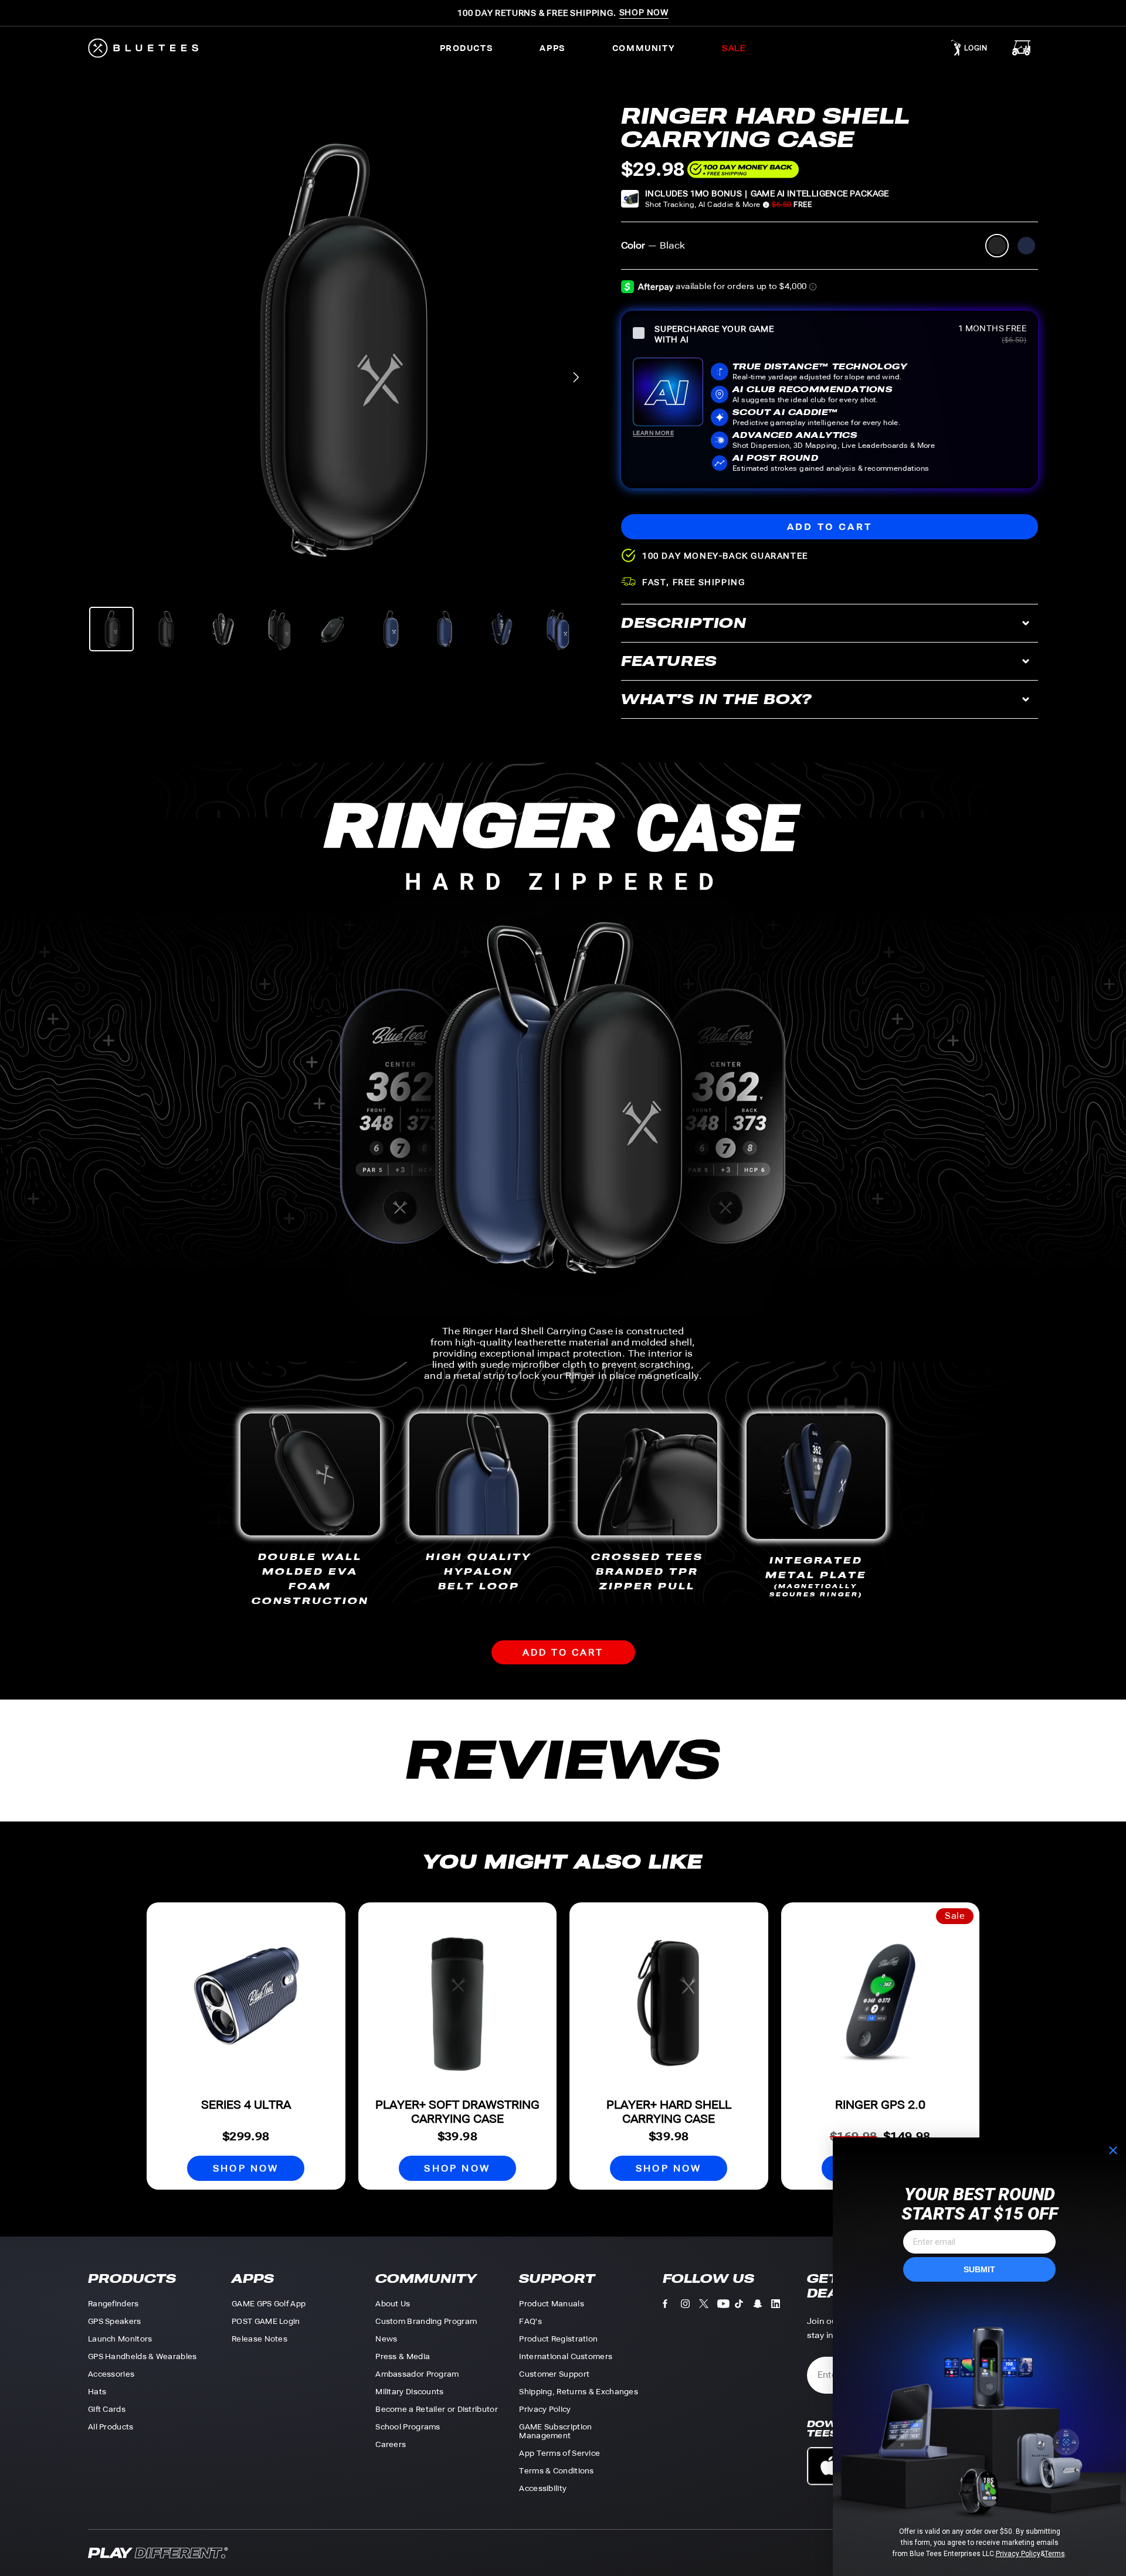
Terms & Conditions (556, 2471)
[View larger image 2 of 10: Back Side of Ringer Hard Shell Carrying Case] (167, 629)
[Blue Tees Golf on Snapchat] (762, 2306)
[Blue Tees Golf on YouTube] (726, 2306)
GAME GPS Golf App (269, 2304)
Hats (97, 2392)
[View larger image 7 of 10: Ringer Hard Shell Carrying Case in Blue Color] (446, 629)
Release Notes (260, 2339)
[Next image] (576, 377)
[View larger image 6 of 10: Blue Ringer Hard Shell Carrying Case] (390, 629)
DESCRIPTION (684, 623)
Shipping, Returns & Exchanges (579, 2392)
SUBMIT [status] (979, 2269)
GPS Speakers (115, 2321)
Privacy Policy (545, 2409)
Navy (1026, 246)
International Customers (566, 2356)
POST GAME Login (266, 2321)
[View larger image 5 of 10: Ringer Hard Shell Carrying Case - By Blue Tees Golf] (334, 629)
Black (997, 246)
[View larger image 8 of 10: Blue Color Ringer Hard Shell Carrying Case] (501, 629)
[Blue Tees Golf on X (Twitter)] (708, 2306)
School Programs (408, 2427)
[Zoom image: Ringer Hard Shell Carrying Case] (335, 349)
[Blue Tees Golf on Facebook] (672, 2306)
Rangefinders (113, 2304)
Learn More (653, 433)
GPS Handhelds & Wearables (143, 2356)
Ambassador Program (417, 2374)
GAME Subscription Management (555, 2431)
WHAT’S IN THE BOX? (717, 699)
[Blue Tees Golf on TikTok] (744, 2306)
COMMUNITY (644, 48)
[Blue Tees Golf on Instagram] (690, 2306)
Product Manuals (552, 2304)
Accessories (111, 2374)
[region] (335, 349)
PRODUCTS (467, 48)
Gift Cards (107, 2409)
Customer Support (554, 2374)
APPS (552, 48)
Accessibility (543, 2488)
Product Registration (558, 2339)
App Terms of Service (559, 2453)
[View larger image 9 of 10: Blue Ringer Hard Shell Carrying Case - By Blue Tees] (557, 629)
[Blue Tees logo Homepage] (154, 48)
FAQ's (530, 2321)
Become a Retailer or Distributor (437, 2409)
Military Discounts (409, 2392)
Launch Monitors (120, 2339)
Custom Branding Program (426, 2321)
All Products (111, 2427)
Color (653, 245)
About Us (393, 2304)
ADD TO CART (563, 1652)
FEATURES (669, 661)
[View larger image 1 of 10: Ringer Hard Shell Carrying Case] (111, 629)
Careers (391, 2444)
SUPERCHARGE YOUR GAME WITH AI (714, 334)
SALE (734, 48)
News (386, 2339)
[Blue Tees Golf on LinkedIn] (780, 2306)
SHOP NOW (246, 2168)
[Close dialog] (1113, 2150)
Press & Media (403, 2356)
